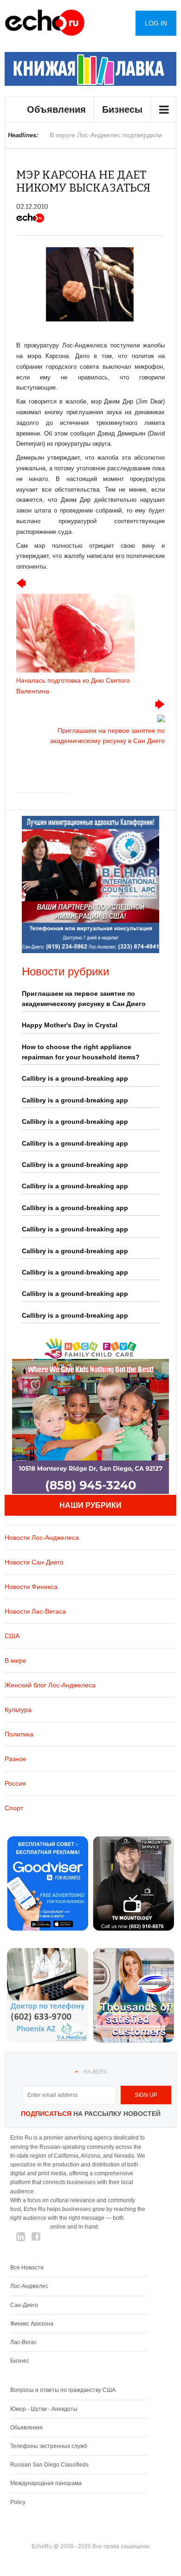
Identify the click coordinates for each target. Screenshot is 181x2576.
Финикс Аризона (32, 2324)
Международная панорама (46, 2483)
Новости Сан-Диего (34, 1562)
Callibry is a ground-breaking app (75, 1078)
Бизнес (20, 2361)
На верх (95, 2072)
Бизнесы (122, 109)
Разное (16, 1759)
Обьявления (26, 2428)
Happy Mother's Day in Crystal (70, 1025)
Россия (15, 1783)
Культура (18, 1710)
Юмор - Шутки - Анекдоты (44, 2409)
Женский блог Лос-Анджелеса (50, 1685)
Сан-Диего (24, 2305)
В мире (16, 1660)
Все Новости (27, 2268)
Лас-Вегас (23, 2342)
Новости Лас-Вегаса (35, 1611)
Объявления (56, 109)
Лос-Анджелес (29, 2286)
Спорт (14, 1808)
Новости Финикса (31, 1587)
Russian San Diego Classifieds (49, 2465)
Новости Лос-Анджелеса (42, 1538)
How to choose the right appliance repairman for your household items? (81, 1052)
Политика (19, 1734)
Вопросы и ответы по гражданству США (63, 2390)
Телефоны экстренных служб (49, 2446)
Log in (156, 23)
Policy (18, 2502)
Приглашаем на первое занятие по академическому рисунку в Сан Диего (84, 999)
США (12, 1636)
